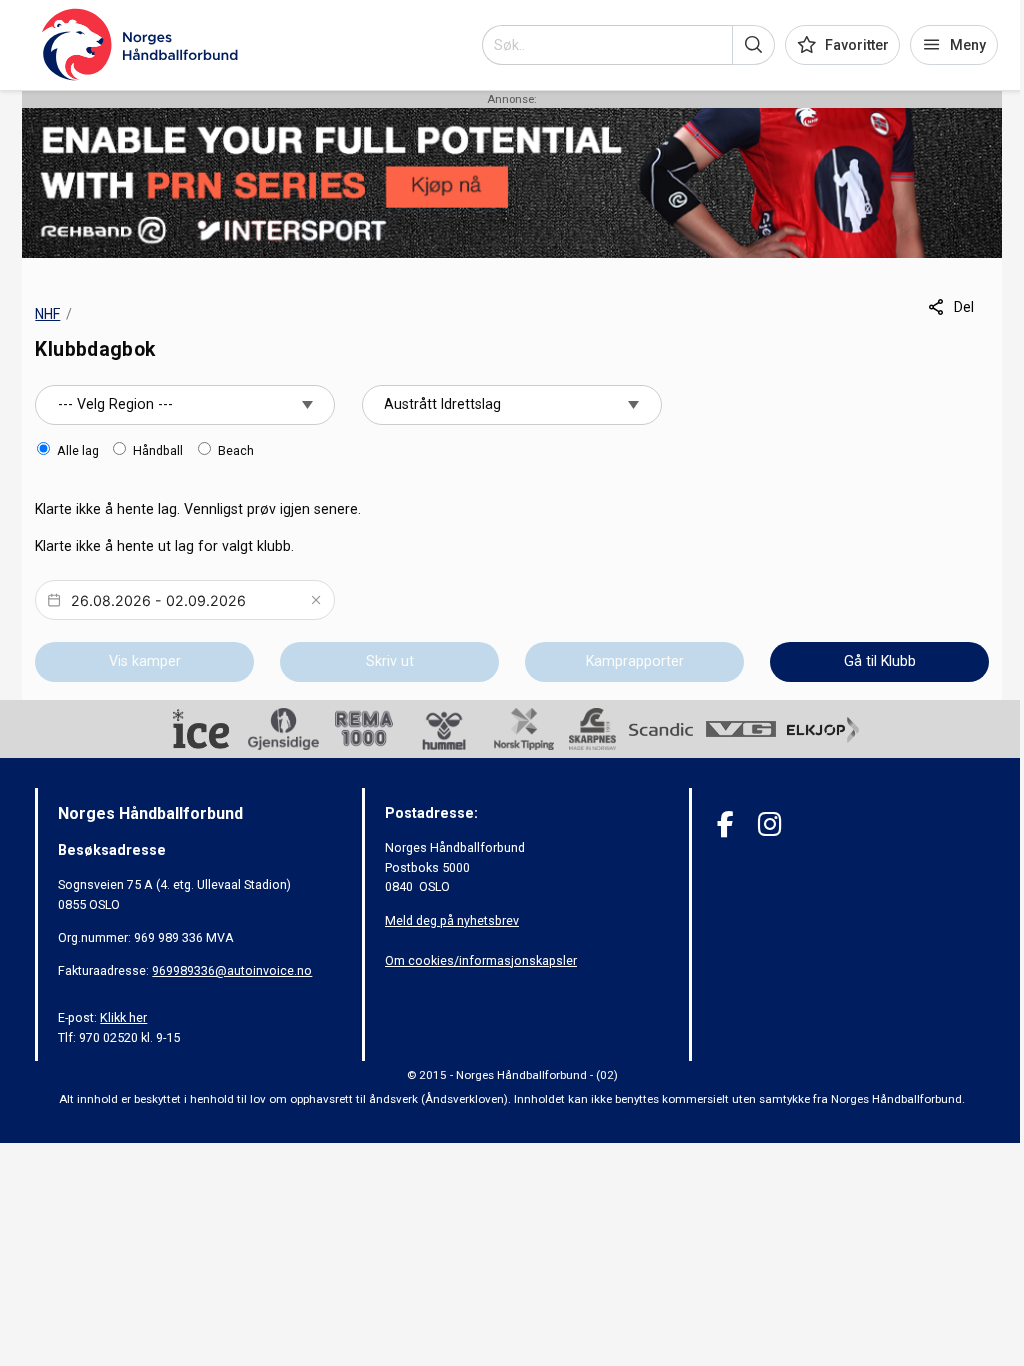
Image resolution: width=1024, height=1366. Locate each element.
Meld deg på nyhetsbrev (452, 920)
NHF (47, 314)
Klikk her (123, 1017)
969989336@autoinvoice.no (232, 970)
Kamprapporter (635, 661)
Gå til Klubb (880, 661)
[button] (753, 45)
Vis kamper (145, 661)
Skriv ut (390, 661)
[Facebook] (725, 824)
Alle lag (78, 450)
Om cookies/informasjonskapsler (481, 960)
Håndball (158, 450)
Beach (236, 450)
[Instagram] (769, 824)
